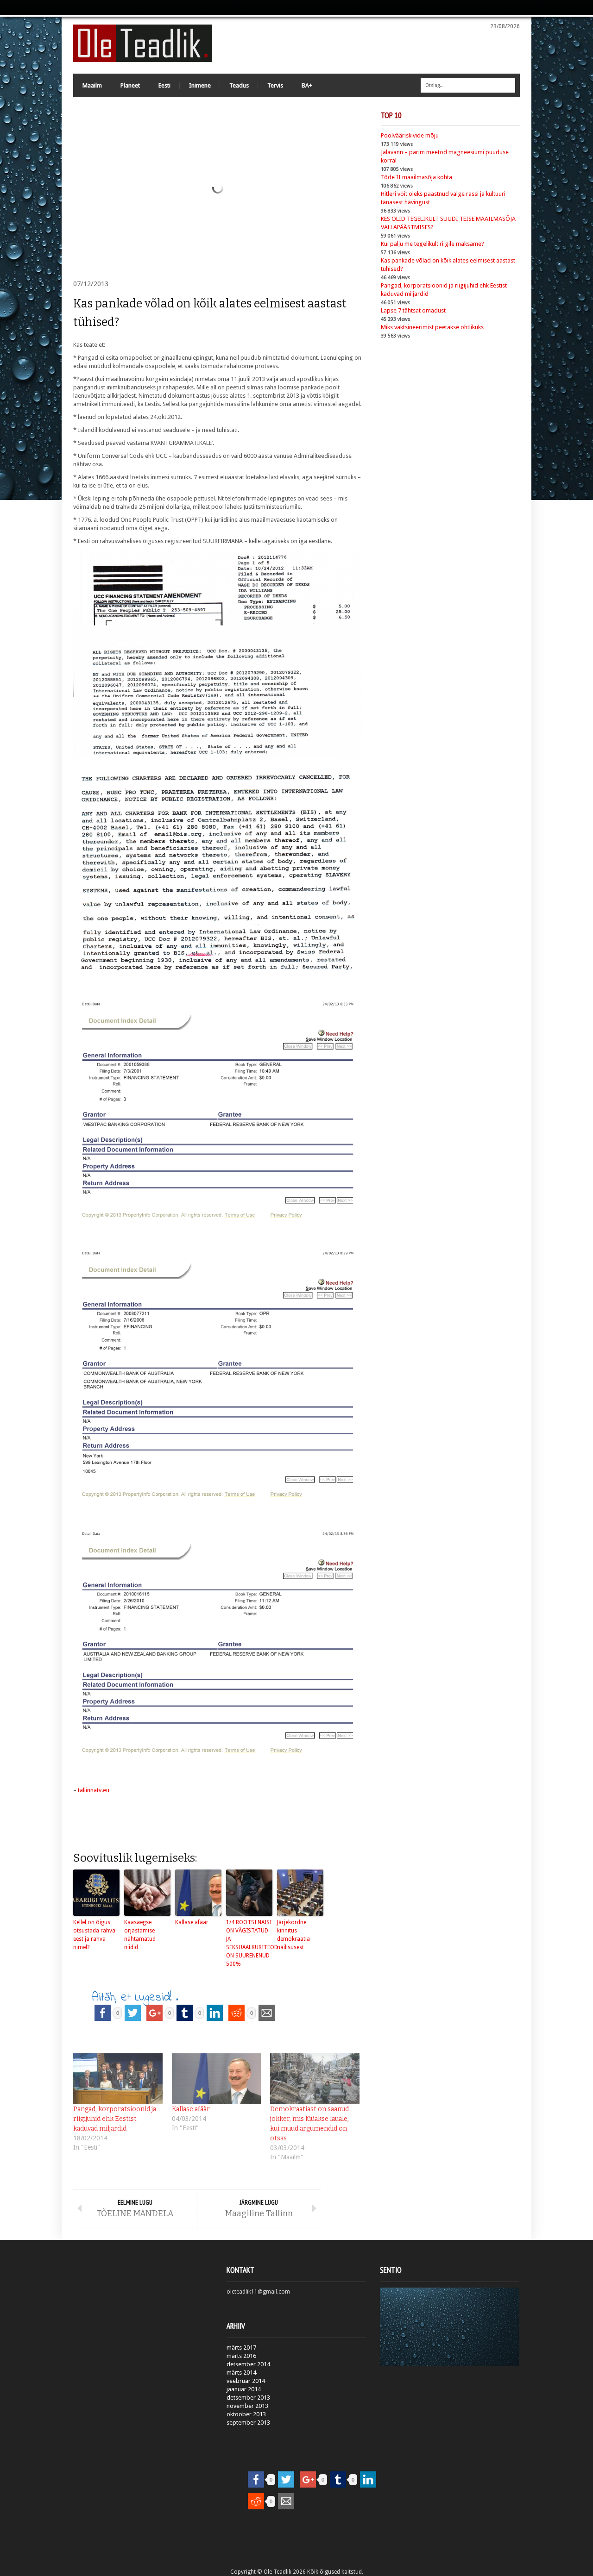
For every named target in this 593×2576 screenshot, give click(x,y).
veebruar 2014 (246, 2381)
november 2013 (247, 2406)
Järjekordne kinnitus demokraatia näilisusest (293, 1935)
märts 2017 (241, 2348)
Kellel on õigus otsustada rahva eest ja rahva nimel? (94, 1935)
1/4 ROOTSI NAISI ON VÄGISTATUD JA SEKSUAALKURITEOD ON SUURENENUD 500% (249, 1943)
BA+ (307, 85)
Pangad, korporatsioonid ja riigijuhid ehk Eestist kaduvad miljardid (115, 2119)
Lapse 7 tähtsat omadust (413, 310)
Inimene (200, 85)
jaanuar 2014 (244, 2389)
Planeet (130, 85)
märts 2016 (241, 2356)
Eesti (164, 85)
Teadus (239, 85)
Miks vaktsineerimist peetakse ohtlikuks (432, 327)
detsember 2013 (248, 2398)
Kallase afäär (192, 1922)
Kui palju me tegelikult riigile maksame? (432, 244)
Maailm (92, 85)
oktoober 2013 (246, 2414)
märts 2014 (241, 2373)
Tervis (275, 85)
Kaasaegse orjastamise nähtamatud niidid (140, 1935)
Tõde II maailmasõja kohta (416, 177)
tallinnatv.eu (94, 1790)
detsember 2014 (248, 2364)
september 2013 (248, 2423)
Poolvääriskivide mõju (410, 135)
